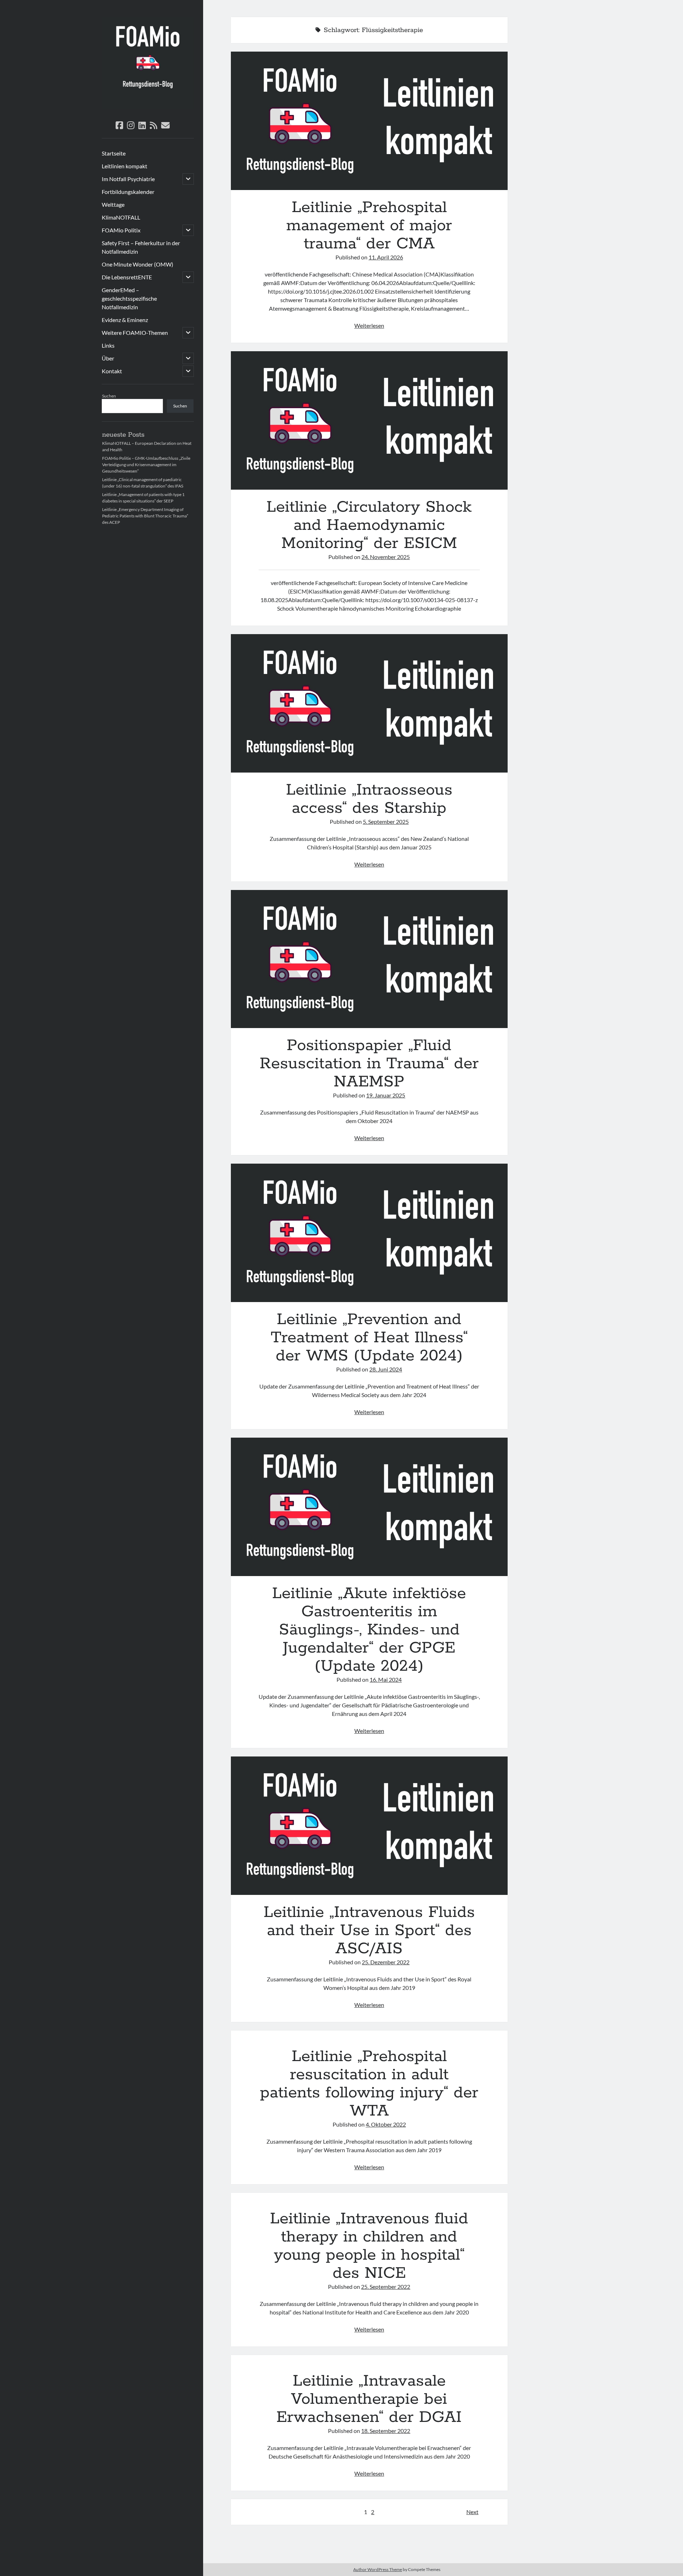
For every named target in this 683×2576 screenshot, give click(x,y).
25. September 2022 (386, 2287)
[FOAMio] (148, 107)
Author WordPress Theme (378, 2569)
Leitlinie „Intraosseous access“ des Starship (369, 703)
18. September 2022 (386, 2431)
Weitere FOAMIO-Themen (135, 333)
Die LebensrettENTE (127, 277)
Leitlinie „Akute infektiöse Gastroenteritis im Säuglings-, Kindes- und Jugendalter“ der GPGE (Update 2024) (369, 1507)
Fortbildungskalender (128, 192)
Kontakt (112, 371)
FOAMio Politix (121, 230)
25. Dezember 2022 (386, 1962)
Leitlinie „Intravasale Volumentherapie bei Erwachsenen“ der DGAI (369, 2399)
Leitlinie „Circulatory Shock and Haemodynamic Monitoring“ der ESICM (369, 420)
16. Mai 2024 (386, 1679)
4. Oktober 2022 (386, 2124)
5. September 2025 (386, 821)
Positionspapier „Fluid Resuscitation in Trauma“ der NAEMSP (369, 959)
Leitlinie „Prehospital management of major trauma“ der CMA (369, 121)
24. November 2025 (386, 557)
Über (108, 358)
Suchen (109, 396)
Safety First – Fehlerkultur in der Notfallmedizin (141, 247)
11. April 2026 (386, 257)
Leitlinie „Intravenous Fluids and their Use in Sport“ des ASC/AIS (369, 1826)
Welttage (113, 204)
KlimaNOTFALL (121, 217)
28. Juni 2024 (386, 1369)
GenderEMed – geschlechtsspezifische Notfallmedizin (129, 298)
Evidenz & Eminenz (125, 320)
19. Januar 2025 (386, 1095)
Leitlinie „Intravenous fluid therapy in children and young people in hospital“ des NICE (369, 2246)
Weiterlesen (369, 325)
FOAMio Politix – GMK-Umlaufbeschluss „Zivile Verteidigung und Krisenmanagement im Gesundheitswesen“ (146, 465)
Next (472, 2512)
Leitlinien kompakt (125, 166)
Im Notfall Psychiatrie (128, 179)
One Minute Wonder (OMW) (137, 264)
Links (108, 345)
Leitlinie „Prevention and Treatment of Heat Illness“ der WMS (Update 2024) (369, 1233)
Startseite (114, 153)
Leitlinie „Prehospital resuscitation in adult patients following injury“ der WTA (369, 2084)
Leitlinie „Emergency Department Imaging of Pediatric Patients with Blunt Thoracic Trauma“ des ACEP (145, 516)
